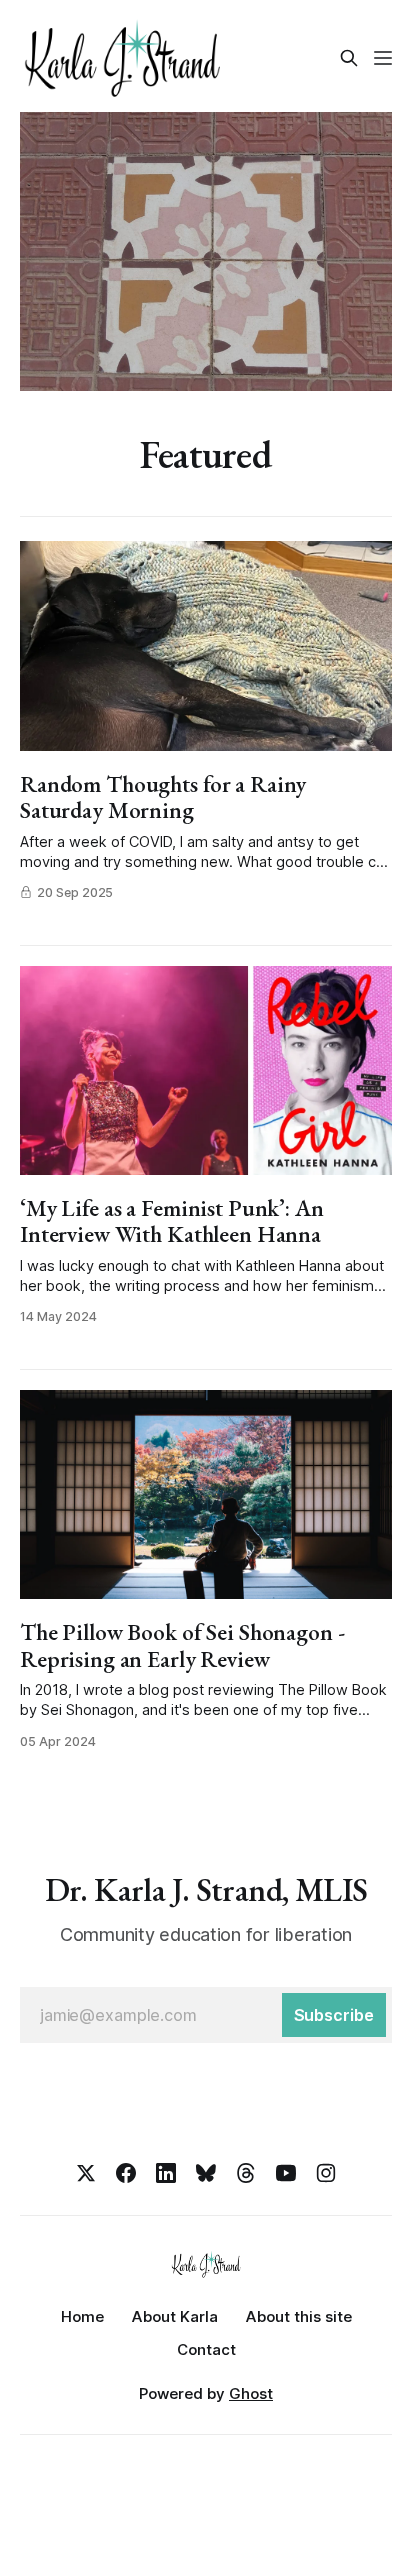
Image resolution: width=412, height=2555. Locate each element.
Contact (206, 2349)
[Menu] (383, 58)
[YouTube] (286, 2173)
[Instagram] (326, 2173)
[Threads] (246, 2173)
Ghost (251, 2393)
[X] (86, 2173)
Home (82, 2316)
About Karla (175, 2316)
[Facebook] (126, 2173)
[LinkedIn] (166, 2173)
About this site (299, 2316)
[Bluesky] (206, 2173)
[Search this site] (349, 58)
